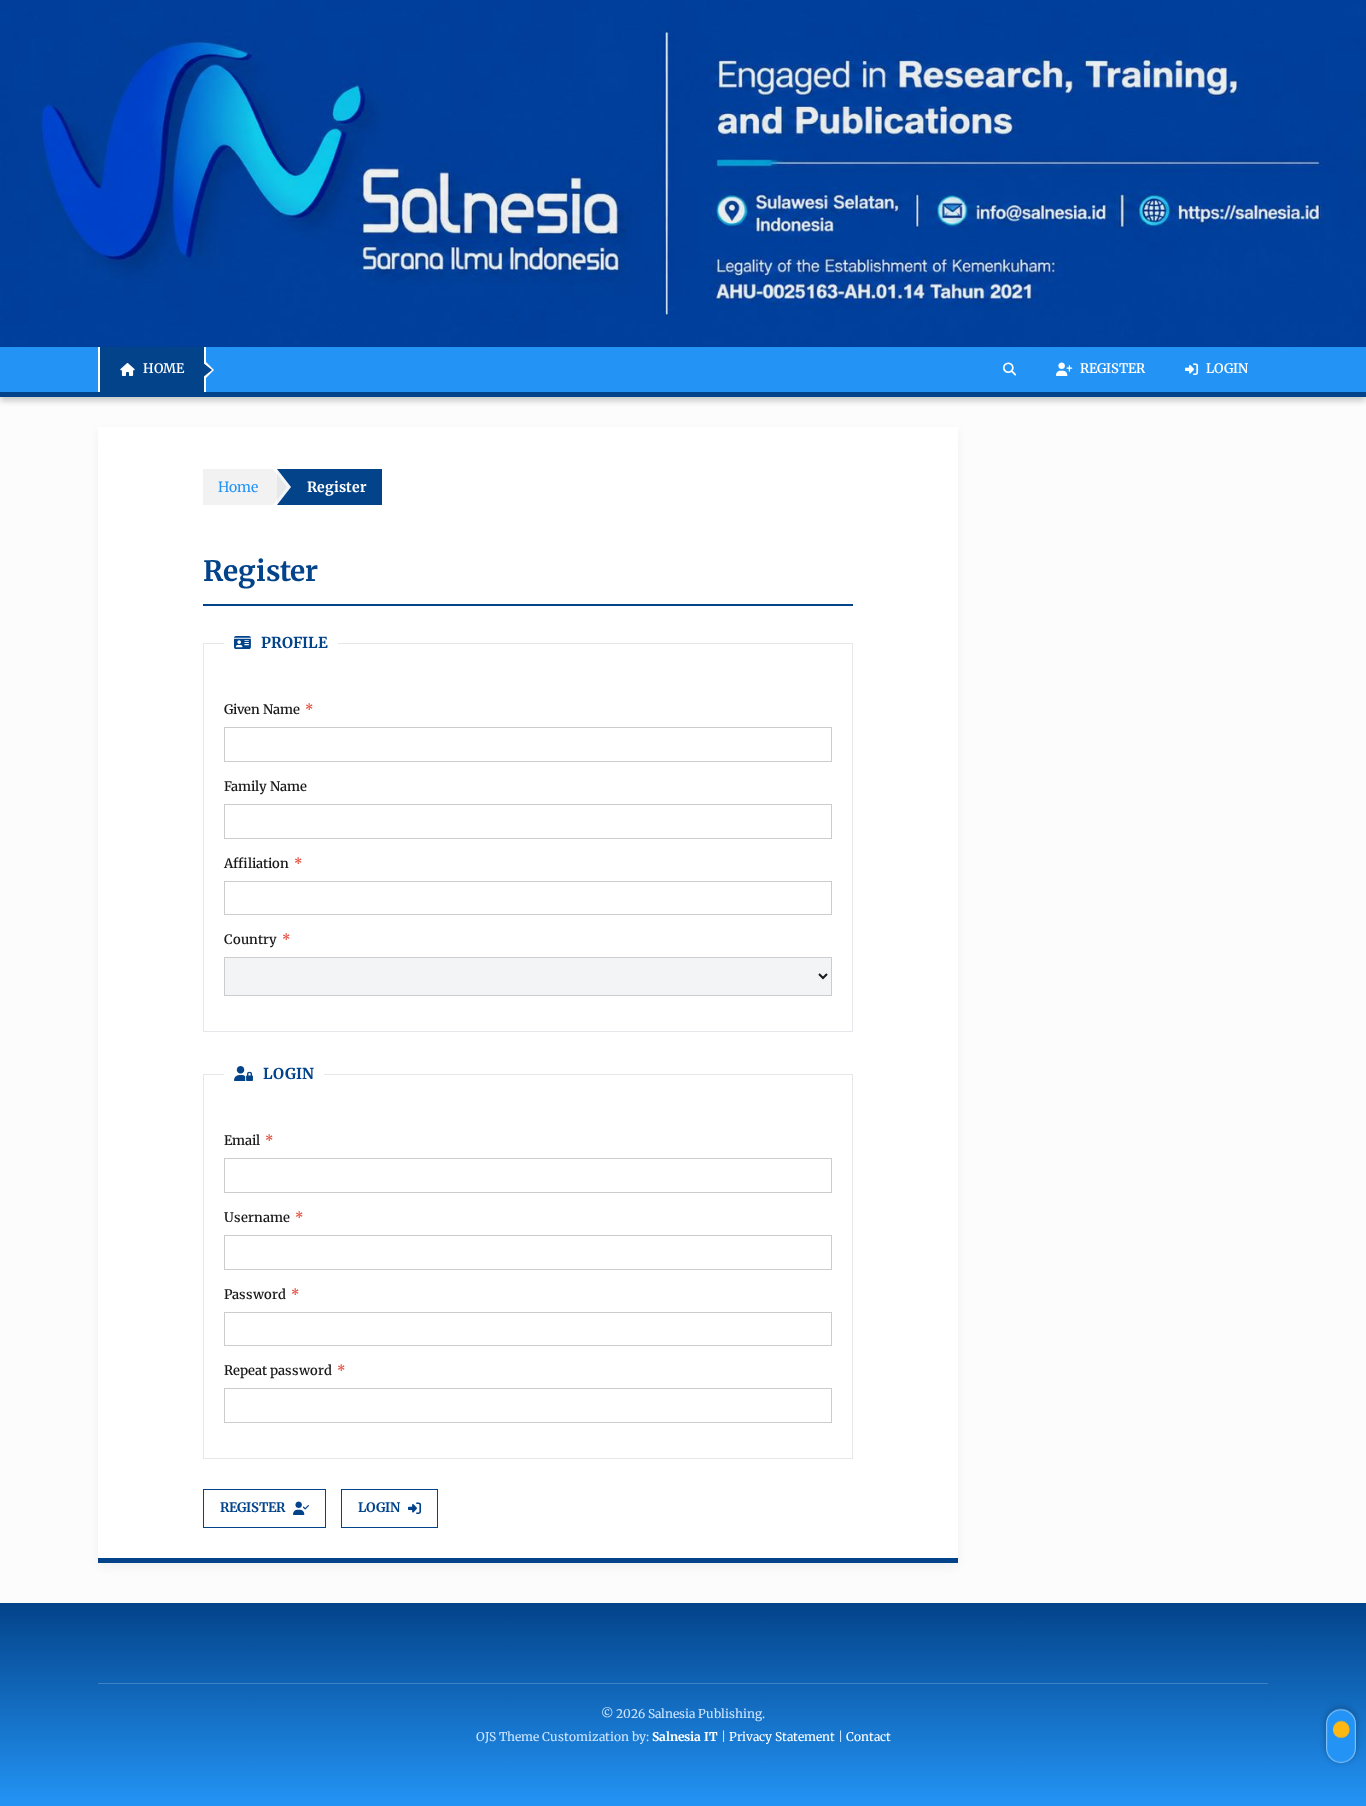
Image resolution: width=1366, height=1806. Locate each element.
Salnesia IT (685, 1736)
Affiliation (263, 863)
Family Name (265, 786)
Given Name (296, 709)
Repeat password (284, 1370)
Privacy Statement (782, 1736)
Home (163, 369)
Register (1112, 369)
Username (263, 1217)
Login (1227, 369)
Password (261, 1294)
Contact (868, 1736)
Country (257, 939)
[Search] (1009, 369)
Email (248, 1140)
